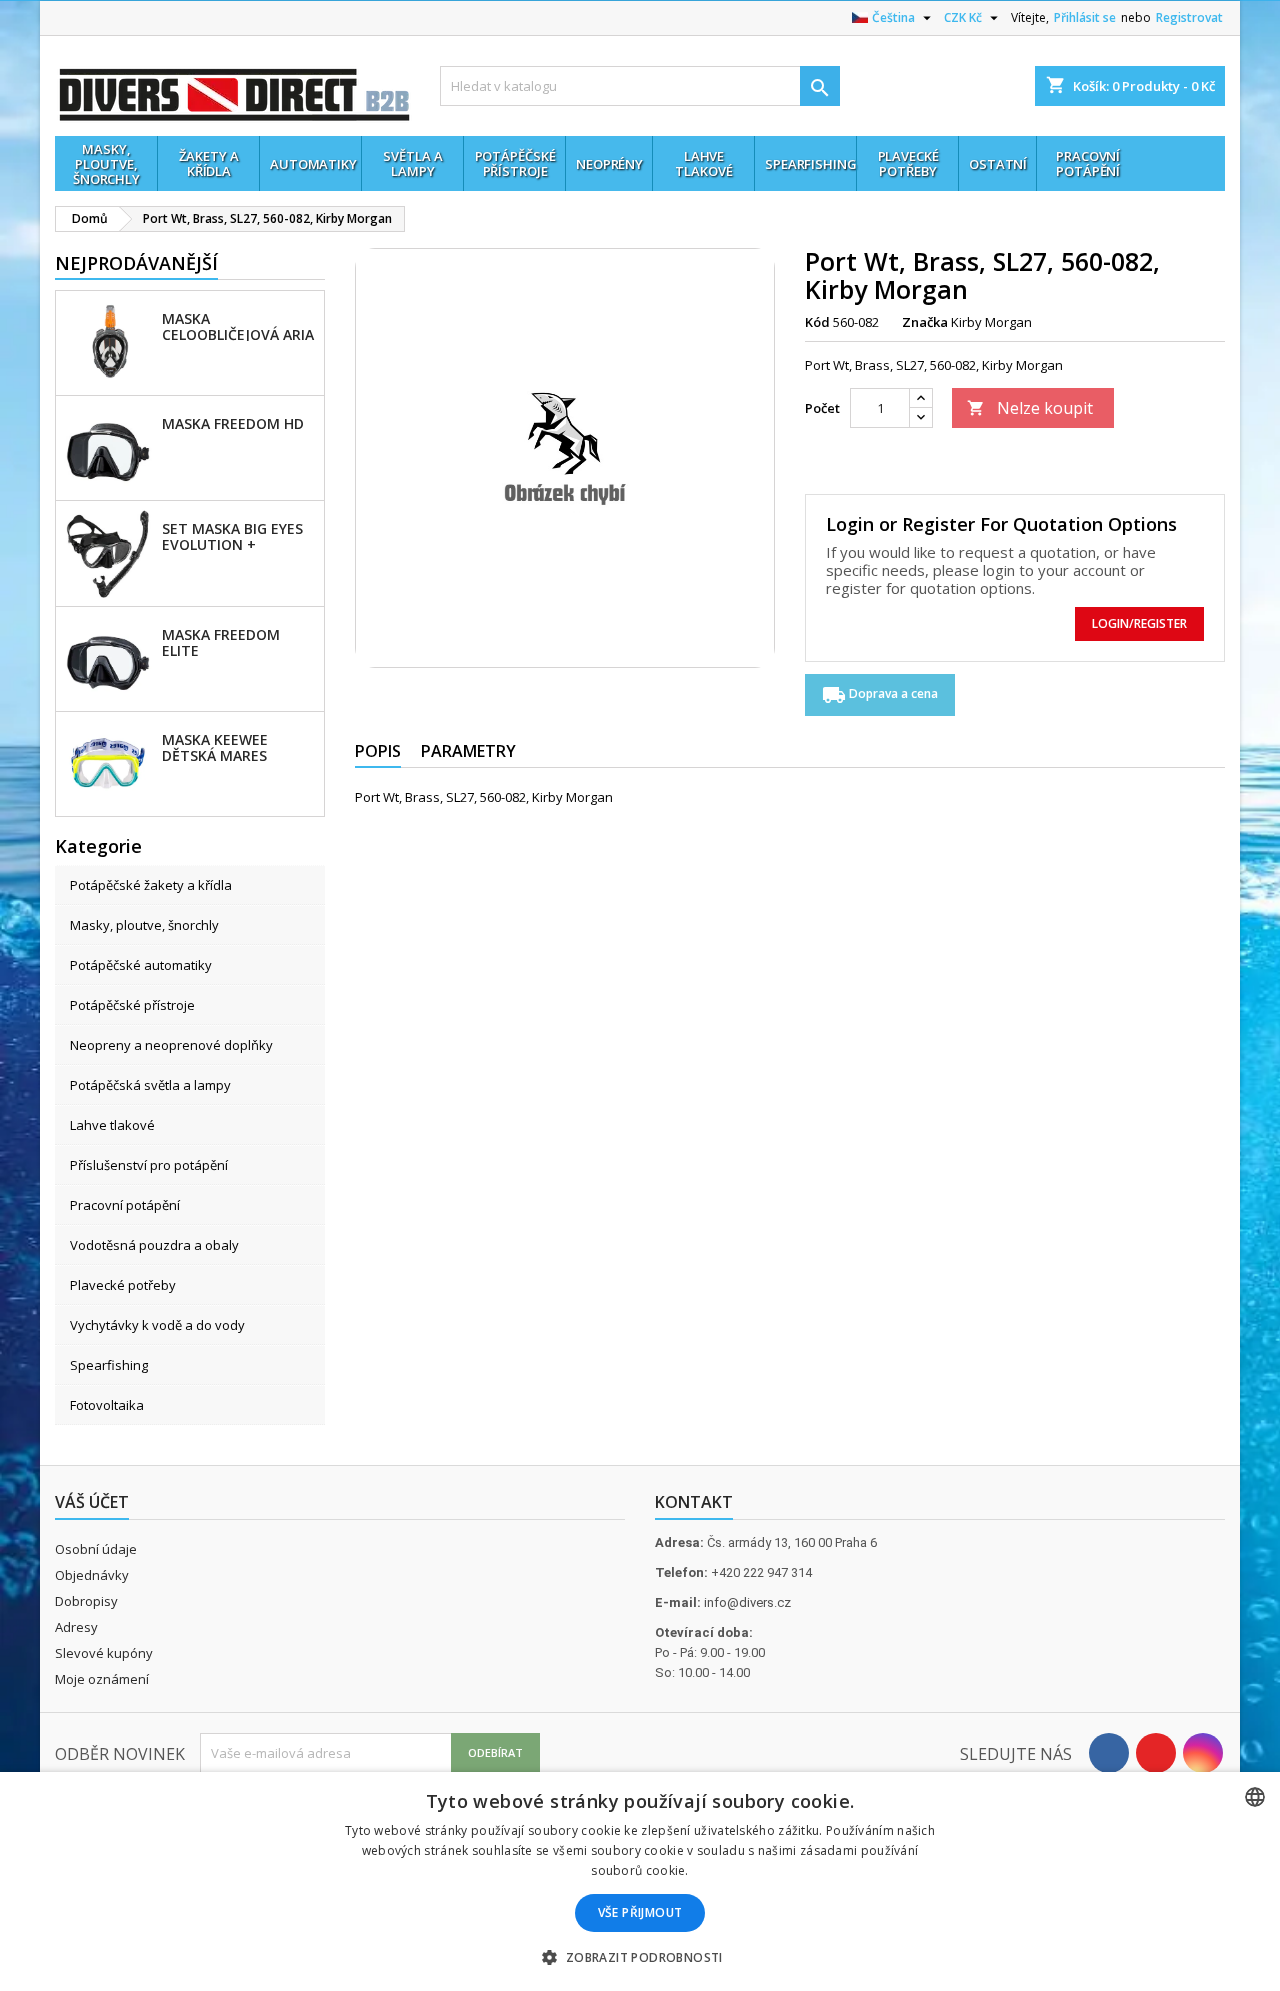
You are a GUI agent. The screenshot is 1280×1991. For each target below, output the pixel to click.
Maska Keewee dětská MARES (215, 747)
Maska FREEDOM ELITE (221, 642)
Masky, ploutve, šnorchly (144, 925)
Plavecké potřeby (123, 1285)
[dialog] (640, 1881)
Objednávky (92, 1575)
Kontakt (694, 1502)
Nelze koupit (1030, 408)
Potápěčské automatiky (141, 965)
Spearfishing (109, 1365)
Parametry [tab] (468, 751)
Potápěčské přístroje (132, 1005)
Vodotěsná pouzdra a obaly (154, 1245)
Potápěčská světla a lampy (150, 1085)
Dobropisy (86, 1601)
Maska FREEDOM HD (233, 424)
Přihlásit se (1085, 17)
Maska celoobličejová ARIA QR (238, 326)
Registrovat (1189, 17)
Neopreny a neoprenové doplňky (171, 1045)
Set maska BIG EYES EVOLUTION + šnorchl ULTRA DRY (234, 536)
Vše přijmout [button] (640, 1912)
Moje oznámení (102, 1679)
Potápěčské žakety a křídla (151, 885)
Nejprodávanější (136, 263)
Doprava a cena (880, 695)
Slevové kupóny (104, 1653)
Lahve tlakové (112, 1125)
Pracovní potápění (125, 1205)
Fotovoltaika (107, 1405)
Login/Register (1139, 623)
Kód (817, 322)
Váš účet (92, 1502)
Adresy (76, 1627)
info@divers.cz (747, 1602)
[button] (639, 1957)
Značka (925, 322)
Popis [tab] (378, 751)
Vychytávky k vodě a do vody (157, 1325)
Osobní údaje (96, 1549)
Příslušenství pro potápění (149, 1165)
